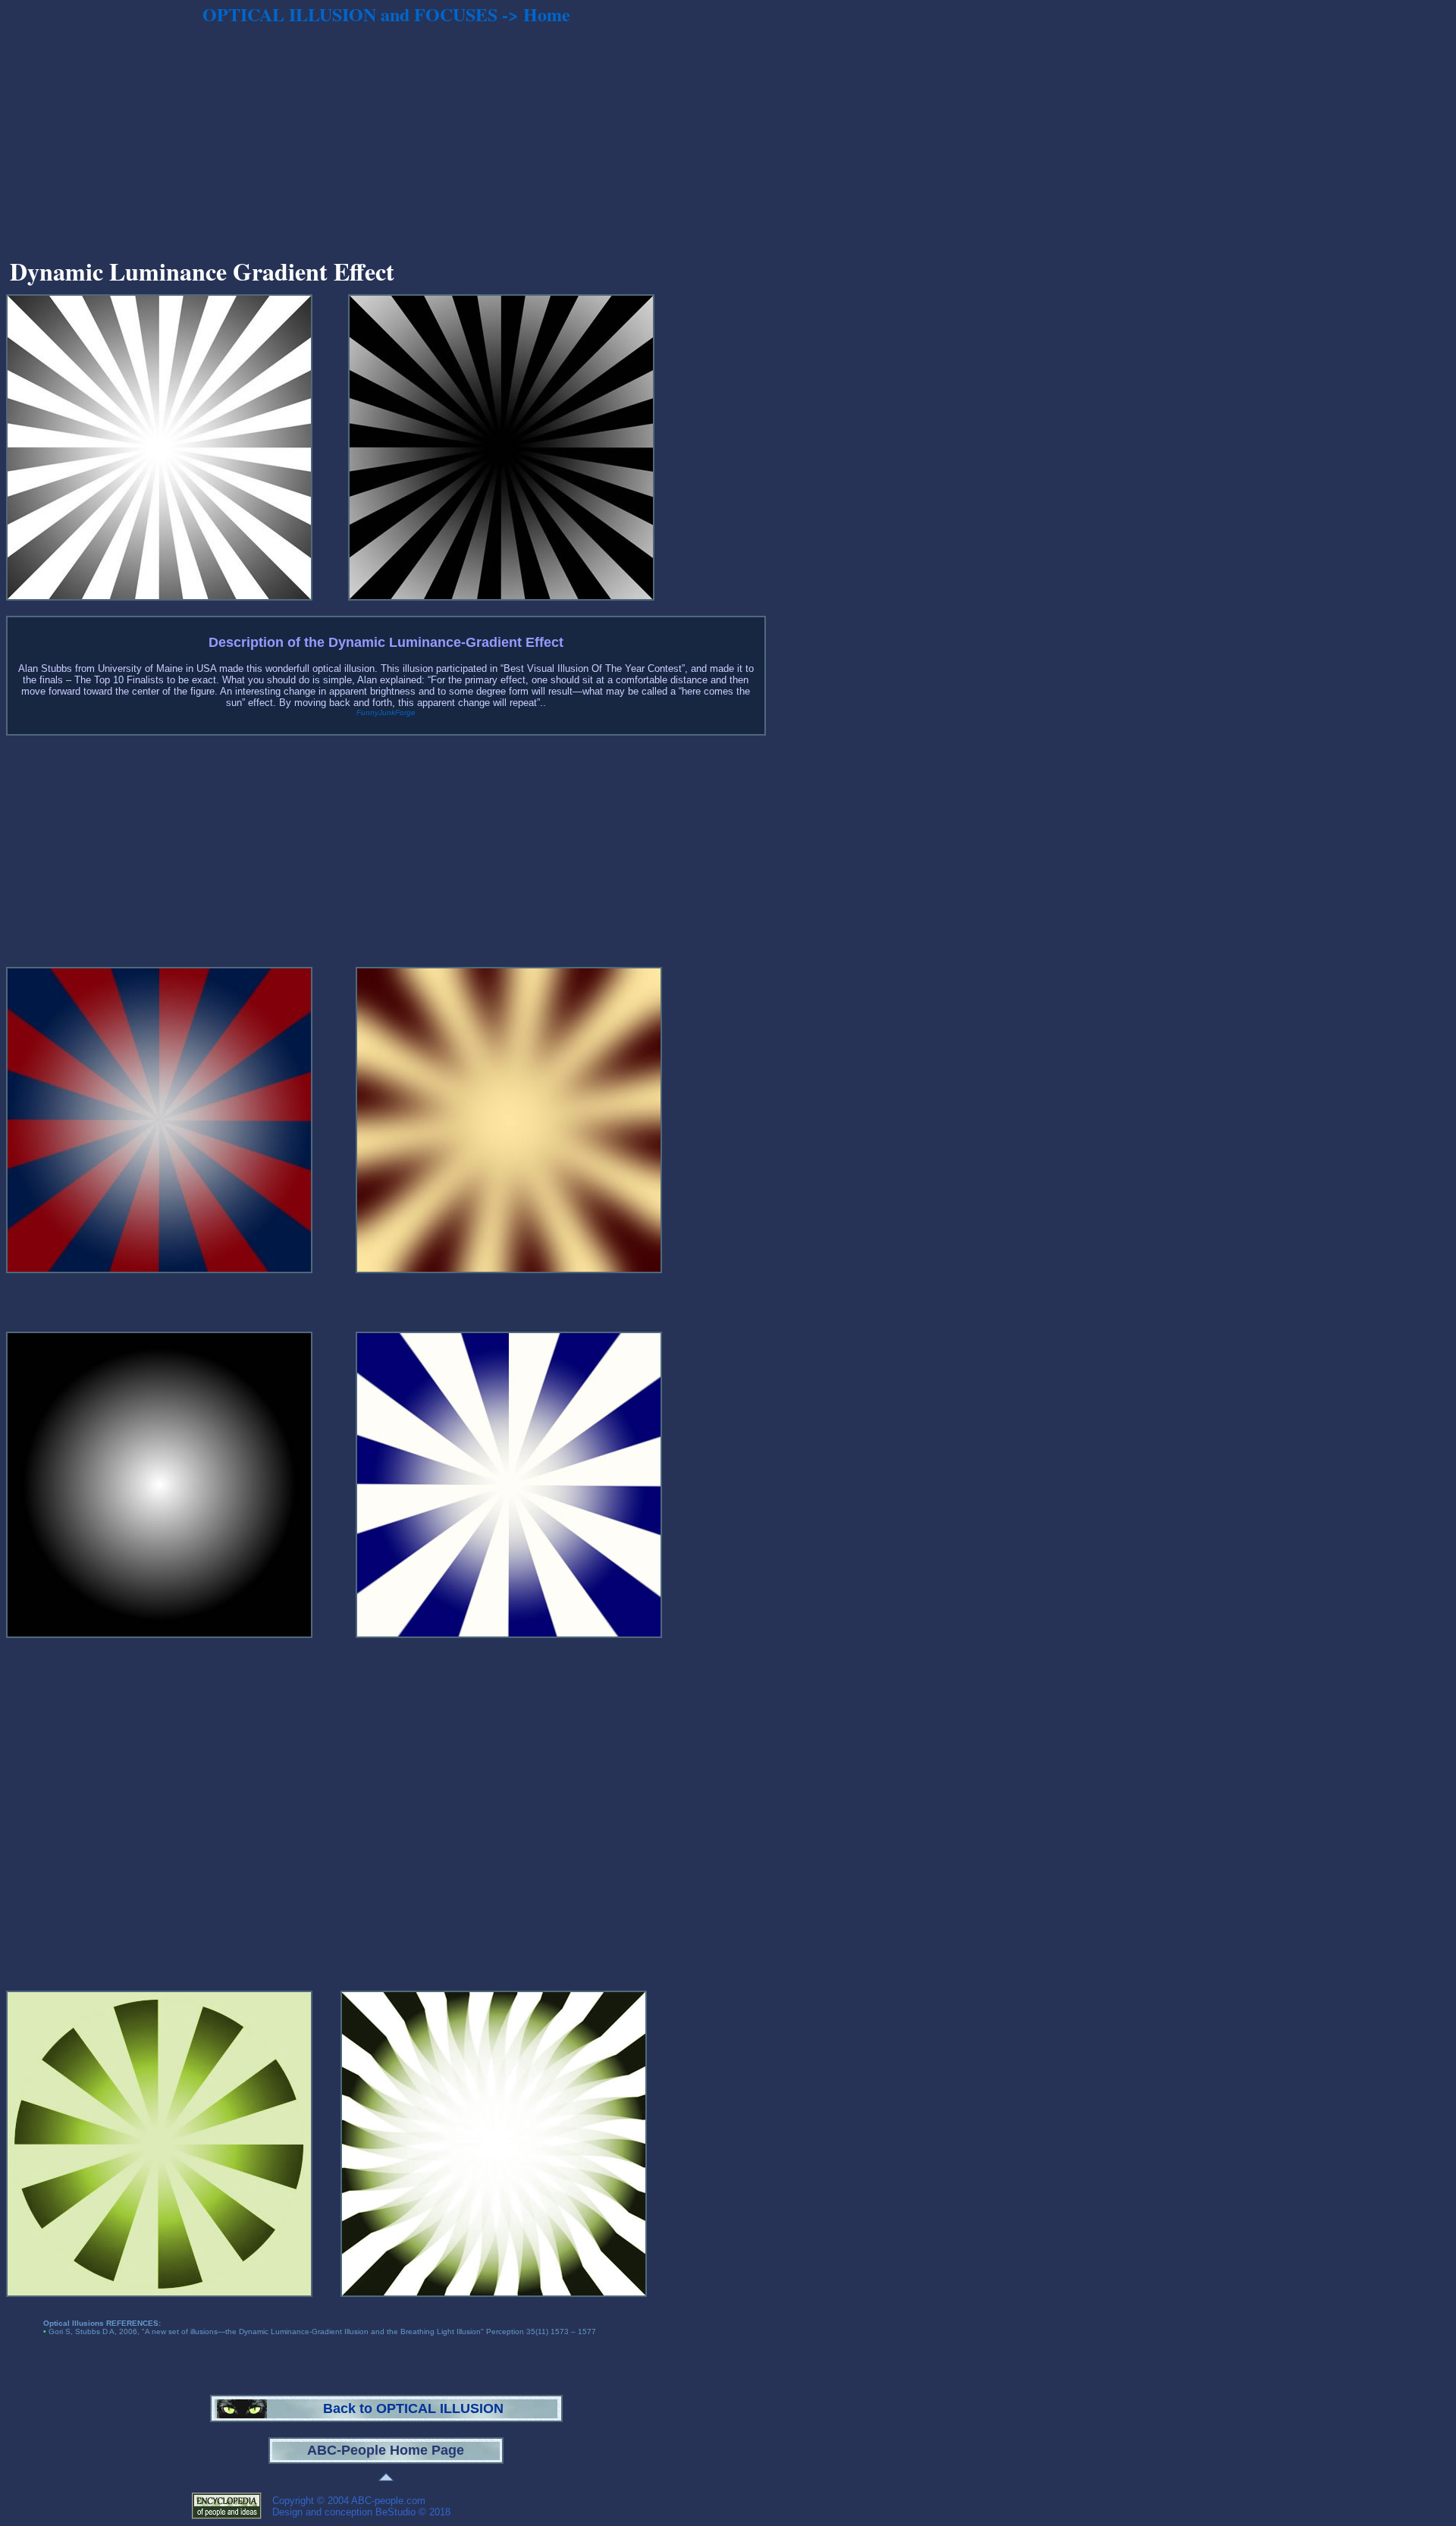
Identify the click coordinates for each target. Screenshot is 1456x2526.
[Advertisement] (386, 137)
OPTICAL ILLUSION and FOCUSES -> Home (386, 14)
